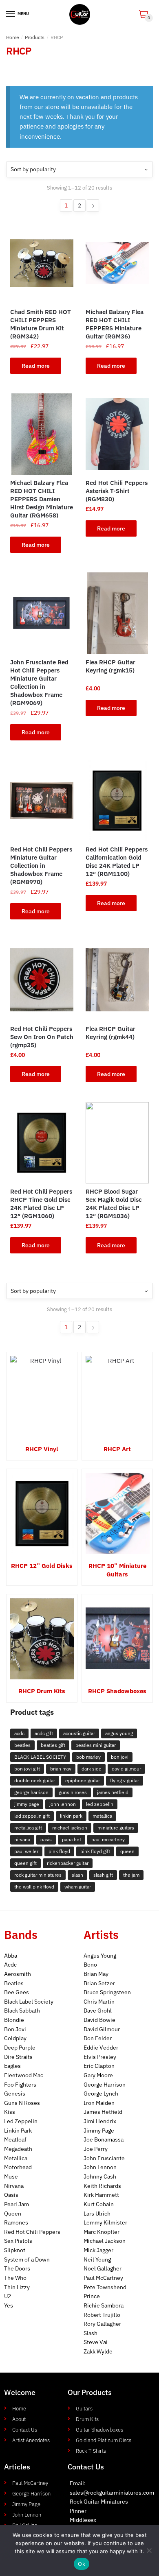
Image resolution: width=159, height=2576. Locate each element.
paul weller (26, 1851)
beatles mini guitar (96, 1745)
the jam (131, 1875)
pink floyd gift (95, 1851)
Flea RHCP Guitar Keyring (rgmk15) (110, 666)
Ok (82, 2564)
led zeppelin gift (32, 1816)
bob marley (88, 1757)
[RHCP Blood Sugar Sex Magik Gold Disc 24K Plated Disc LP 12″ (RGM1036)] (117, 1143)
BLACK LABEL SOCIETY (40, 1757)
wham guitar (78, 1887)
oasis (46, 1839)
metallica (102, 1816)
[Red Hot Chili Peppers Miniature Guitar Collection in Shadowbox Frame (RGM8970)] (42, 801)
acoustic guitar (79, 1733)
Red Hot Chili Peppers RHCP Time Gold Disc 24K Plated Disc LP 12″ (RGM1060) (41, 1204)
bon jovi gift (27, 1769)
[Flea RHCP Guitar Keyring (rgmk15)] (117, 613)
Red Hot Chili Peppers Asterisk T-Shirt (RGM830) (117, 491)
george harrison (31, 1792)
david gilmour (126, 1769)
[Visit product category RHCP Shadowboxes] (117, 1639)
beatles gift (53, 1745)
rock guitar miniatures (38, 1875)
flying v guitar (125, 1780)
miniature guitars (116, 1828)
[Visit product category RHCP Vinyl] (42, 1397)
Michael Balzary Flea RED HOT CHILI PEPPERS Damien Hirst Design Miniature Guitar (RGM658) (42, 499)
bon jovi (120, 1757)
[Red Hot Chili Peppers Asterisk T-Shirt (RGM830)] (117, 434)
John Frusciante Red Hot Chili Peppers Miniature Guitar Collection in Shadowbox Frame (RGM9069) (39, 682)
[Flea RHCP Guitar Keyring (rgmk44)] (117, 980)
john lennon (63, 1804)
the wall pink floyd (34, 1887)
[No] (149, 2550)
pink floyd (59, 1851)
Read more (36, 366)
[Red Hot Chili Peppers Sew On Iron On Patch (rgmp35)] (42, 980)
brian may (61, 1769)
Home (13, 37)
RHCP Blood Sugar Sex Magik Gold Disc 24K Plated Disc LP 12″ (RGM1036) (114, 1204)
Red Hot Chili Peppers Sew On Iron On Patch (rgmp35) (42, 1037)
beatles (22, 1745)
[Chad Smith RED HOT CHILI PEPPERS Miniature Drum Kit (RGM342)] (42, 263)
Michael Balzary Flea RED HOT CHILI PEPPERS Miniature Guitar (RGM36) (115, 324)
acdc (19, 1733)
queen (127, 1851)
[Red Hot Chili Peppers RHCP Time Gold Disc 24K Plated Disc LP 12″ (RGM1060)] (42, 1143)
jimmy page (27, 1804)
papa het (72, 1839)
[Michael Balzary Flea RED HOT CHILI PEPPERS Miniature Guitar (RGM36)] (117, 263)
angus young (119, 1733)
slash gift (103, 1875)
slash (77, 1875)
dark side (92, 1769)
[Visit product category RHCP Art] (117, 1397)
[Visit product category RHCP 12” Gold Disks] (42, 1513)
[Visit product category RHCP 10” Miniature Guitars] (117, 1513)
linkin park (71, 1816)
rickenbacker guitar (68, 1863)
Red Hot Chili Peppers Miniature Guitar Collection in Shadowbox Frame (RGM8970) (41, 866)
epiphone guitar (83, 1780)
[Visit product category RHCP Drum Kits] (42, 1639)
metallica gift (28, 1828)
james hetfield (113, 1792)
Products (35, 37)
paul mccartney (108, 1839)
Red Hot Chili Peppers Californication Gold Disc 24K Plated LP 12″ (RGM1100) (117, 861)
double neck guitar (35, 1780)
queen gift (25, 1863)
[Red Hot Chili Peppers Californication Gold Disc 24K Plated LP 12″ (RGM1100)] (117, 801)
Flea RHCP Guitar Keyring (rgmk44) (110, 1033)
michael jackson (70, 1828)
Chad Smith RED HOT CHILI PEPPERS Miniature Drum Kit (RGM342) (41, 324)
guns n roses (73, 1792)
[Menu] (11, 14)
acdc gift (44, 1733)
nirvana (22, 1839)
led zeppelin (100, 1804)
